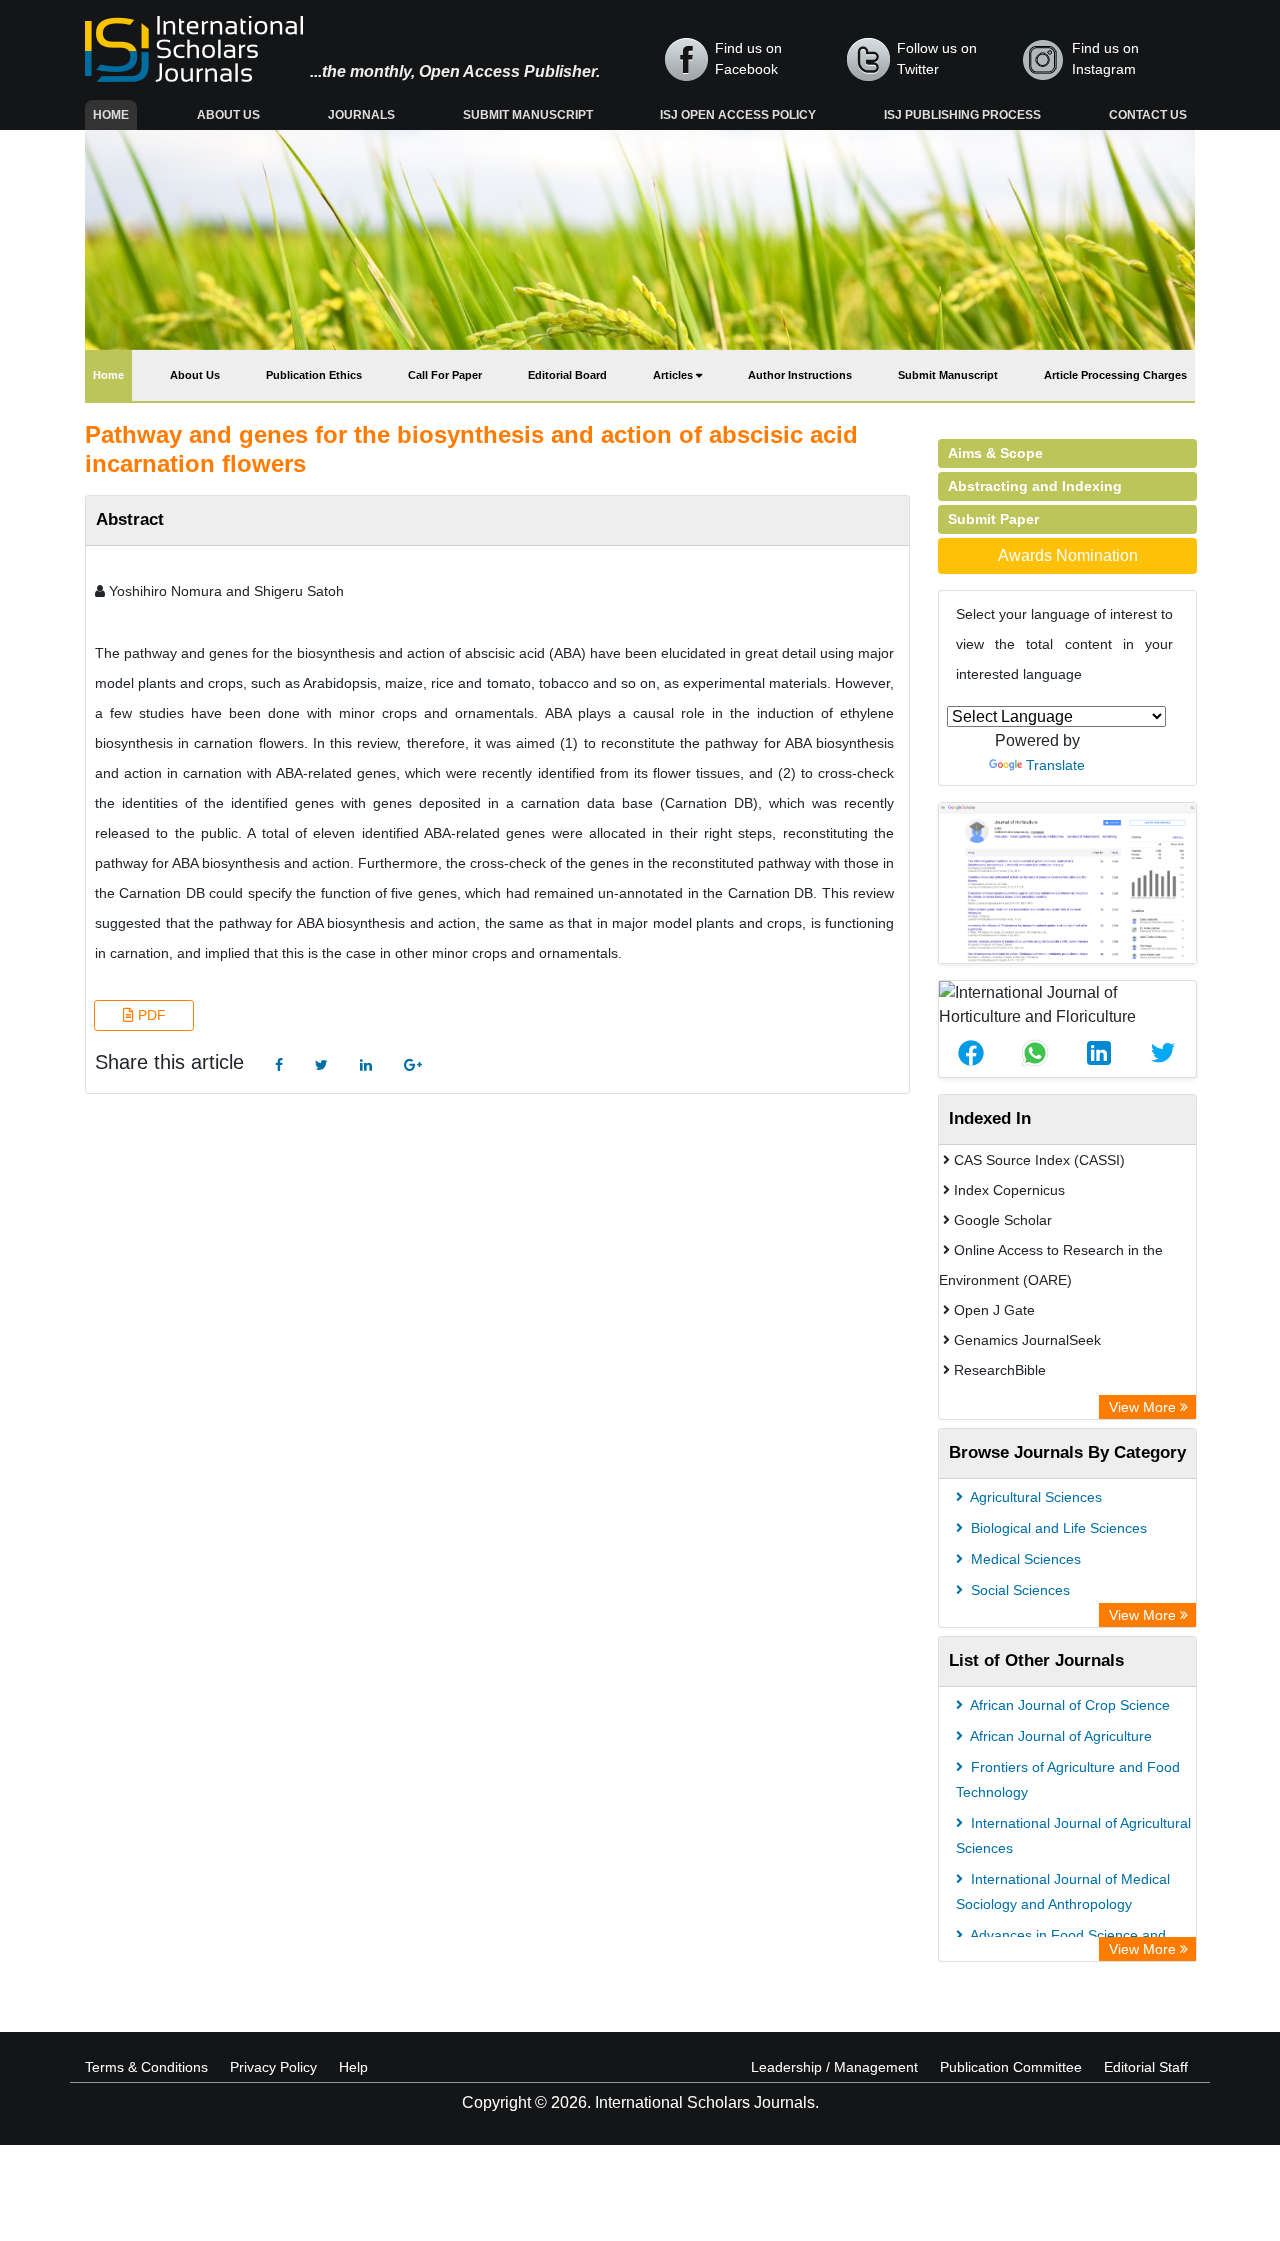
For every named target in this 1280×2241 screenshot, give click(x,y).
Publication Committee (1011, 2067)
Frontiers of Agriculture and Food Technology (1068, 1779)
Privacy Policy (273, 2067)
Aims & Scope (995, 453)
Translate (1055, 765)
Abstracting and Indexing (1035, 486)
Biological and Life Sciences (1057, 1528)
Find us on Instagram (1105, 58)
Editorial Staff (1146, 2067)
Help (353, 2067)
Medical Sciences (1024, 1559)
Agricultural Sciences (1034, 1497)
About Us (228, 115)
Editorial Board (567, 375)
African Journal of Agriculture (1059, 1736)
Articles (674, 375)
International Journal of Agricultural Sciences (1073, 1835)
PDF (150, 1015)
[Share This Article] (971, 1053)
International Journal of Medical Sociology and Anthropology (1063, 1891)
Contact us (1148, 115)
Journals (361, 115)
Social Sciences (1018, 1590)
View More (1144, 1407)
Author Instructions (800, 375)
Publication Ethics (314, 375)
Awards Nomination (1068, 555)
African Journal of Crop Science (1068, 1705)
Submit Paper (993, 519)
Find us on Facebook (748, 58)
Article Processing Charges (1115, 375)
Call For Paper (445, 375)
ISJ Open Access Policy (738, 115)
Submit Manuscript (528, 115)
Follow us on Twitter (937, 58)
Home (115, 114)
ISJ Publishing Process (962, 115)
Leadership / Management (834, 2067)
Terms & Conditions (146, 2067)
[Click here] (279, 1065)
